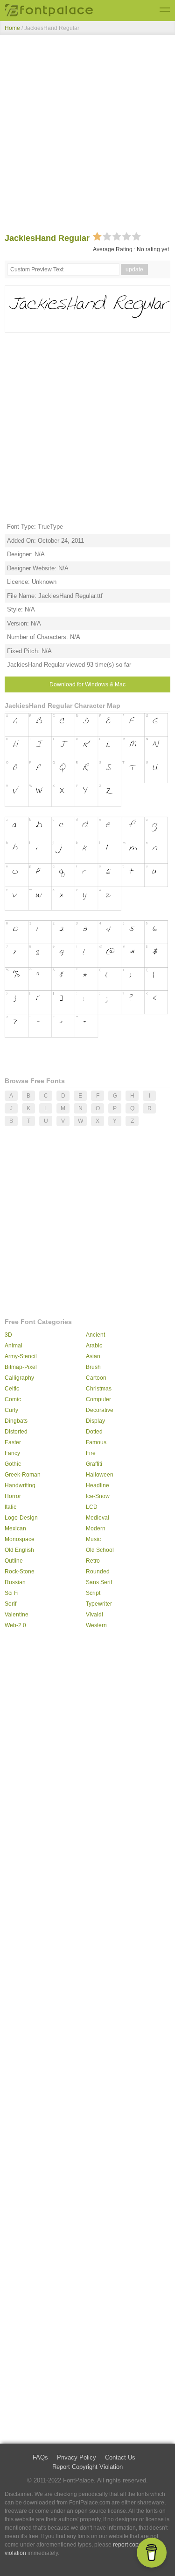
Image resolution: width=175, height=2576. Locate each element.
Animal (14, 1346)
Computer (98, 1399)
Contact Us (120, 2457)
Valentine (17, 1615)
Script (93, 1593)
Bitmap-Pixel (21, 1367)
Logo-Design (21, 1518)
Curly (11, 1410)
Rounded (98, 1572)
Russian (15, 1582)
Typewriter (99, 1604)
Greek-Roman (23, 1475)
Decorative (100, 1410)
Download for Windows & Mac (87, 684)
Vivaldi (94, 1615)
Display (95, 1421)
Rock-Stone (20, 1572)
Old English (19, 1550)
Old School (100, 1550)
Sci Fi (12, 1593)
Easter (13, 1442)
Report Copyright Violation (87, 2467)
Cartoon (96, 1378)
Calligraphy (19, 1378)
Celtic (12, 1389)
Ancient (95, 1335)
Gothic (13, 1464)
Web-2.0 (15, 1625)
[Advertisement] (87, 136)
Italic (10, 1507)
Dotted (94, 1432)
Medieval (98, 1518)
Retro (93, 1561)
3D (8, 1335)
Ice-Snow (98, 1496)
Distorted (16, 1432)
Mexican (15, 1528)
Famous (96, 1442)
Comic (13, 1399)
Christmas (99, 1389)
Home (12, 28)
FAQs (40, 2457)
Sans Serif (99, 1582)
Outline (14, 1561)
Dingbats (16, 1421)
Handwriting (20, 1485)
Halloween (100, 1475)
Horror (13, 1496)
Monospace (20, 1539)
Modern (96, 1528)
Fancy (12, 1453)
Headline (98, 1485)
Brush (93, 1367)
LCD (92, 1507)
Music (93, 1539)
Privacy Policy (77, 2457)
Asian (93, 1356)
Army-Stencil (21, 1356)
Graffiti (94, 1464)
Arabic (94, 1346)
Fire (91, 1453)
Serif (10, 1604)
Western (96, 1625)
